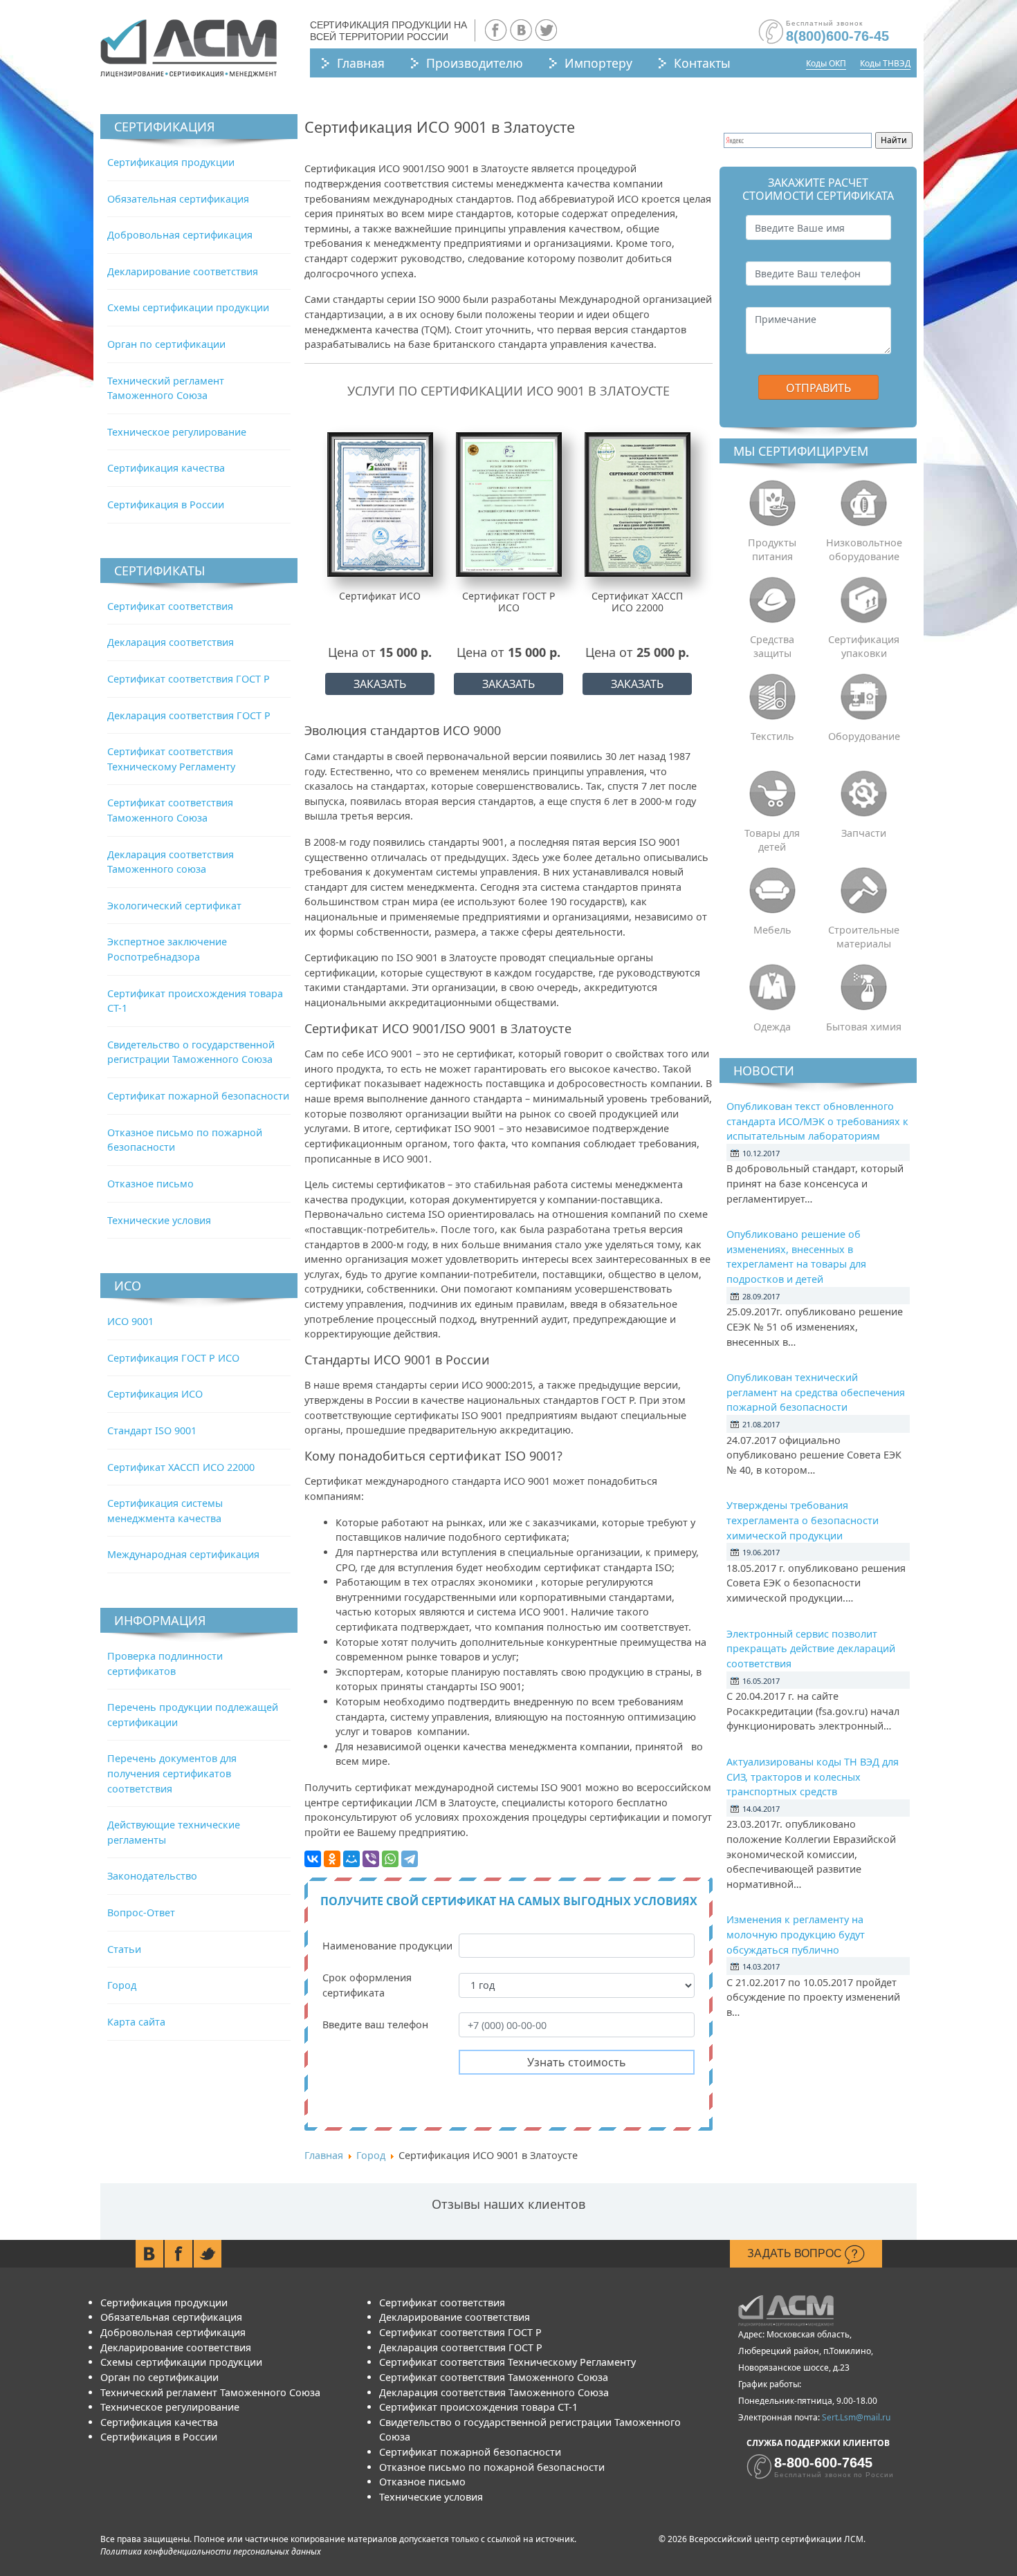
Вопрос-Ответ (141, 1912)
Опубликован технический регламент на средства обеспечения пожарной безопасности (816, 1392)
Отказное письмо (150, 1184)
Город (122, 1985)
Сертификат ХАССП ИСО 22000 (181, 1467)
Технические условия (159, 1220)
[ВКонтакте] (313, 1859)
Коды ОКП (826, 63)
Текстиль (772, 736)
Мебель (772, 930)
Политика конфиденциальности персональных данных (211, 2551)
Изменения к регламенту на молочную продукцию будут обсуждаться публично (796, 1934)
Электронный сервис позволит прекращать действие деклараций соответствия (811, 1649)
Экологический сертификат (174, 906)
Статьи (124, 1949)
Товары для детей (772, 840)
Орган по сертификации (166, 344)
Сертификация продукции (171, 162)
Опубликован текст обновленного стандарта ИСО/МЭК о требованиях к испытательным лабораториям (817, 1121)
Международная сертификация (183, 1554)
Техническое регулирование (177, 432)
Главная (361, 63)
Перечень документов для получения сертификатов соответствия (172, 1773)
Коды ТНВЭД (885, 63)
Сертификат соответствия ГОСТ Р (189, 679)
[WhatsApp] (390, 1859)
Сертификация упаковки (864, 646)
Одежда (772, 1027)
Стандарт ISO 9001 (152, 1430)
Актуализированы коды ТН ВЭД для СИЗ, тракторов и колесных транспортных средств (813, 1777)
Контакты (702, 63)
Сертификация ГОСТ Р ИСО (173, 1358)
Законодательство (152, 1876)
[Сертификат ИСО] (380, 504)
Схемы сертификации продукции (188, 307)
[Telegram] (410, 1859)
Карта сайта (136, 2022)
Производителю (475, 63)
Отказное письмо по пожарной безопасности (492, 2467)
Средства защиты (772, 646)
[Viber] (371, 1859)
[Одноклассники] (332, 1859)
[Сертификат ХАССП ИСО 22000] (638, 504)
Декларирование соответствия (183, 271)
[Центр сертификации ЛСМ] (189, 48)
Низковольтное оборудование (864, 549)
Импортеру (598, 63)
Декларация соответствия (171, 642)
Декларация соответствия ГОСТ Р (189, 715)
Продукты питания (772, 549)
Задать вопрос (796, 2253)
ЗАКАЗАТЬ (380, 684)
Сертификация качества (166, 468)
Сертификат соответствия (170, 606)
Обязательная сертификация (178, 199)
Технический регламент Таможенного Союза (210, 2392)
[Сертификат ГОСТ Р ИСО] (509, 504)
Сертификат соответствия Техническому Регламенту (507, 2362)
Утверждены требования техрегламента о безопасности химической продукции (803, 1520)
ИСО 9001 (130, 1321)
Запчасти (864, 833)
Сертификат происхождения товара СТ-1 (478, 2407)
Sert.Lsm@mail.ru (856, 2417)
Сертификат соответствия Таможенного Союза (494, 2377)
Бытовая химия (864, 1027)
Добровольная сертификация (180, 235)
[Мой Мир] (351, 1859)
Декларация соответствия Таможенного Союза (494, 2392)
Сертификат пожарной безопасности (198, 1096)
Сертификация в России (166, 504)
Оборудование (864, 736)
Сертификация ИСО (155, 1394)
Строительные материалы (864, 937)
